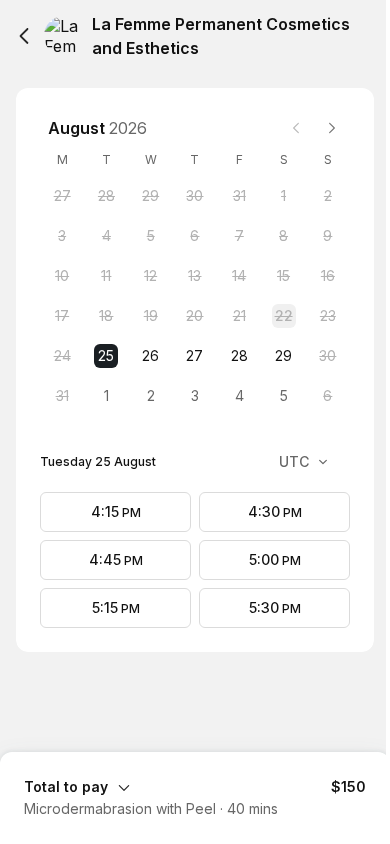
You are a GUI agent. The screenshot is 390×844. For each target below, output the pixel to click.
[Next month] (332, 128)
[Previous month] (296, 128)
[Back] (24, 36)
